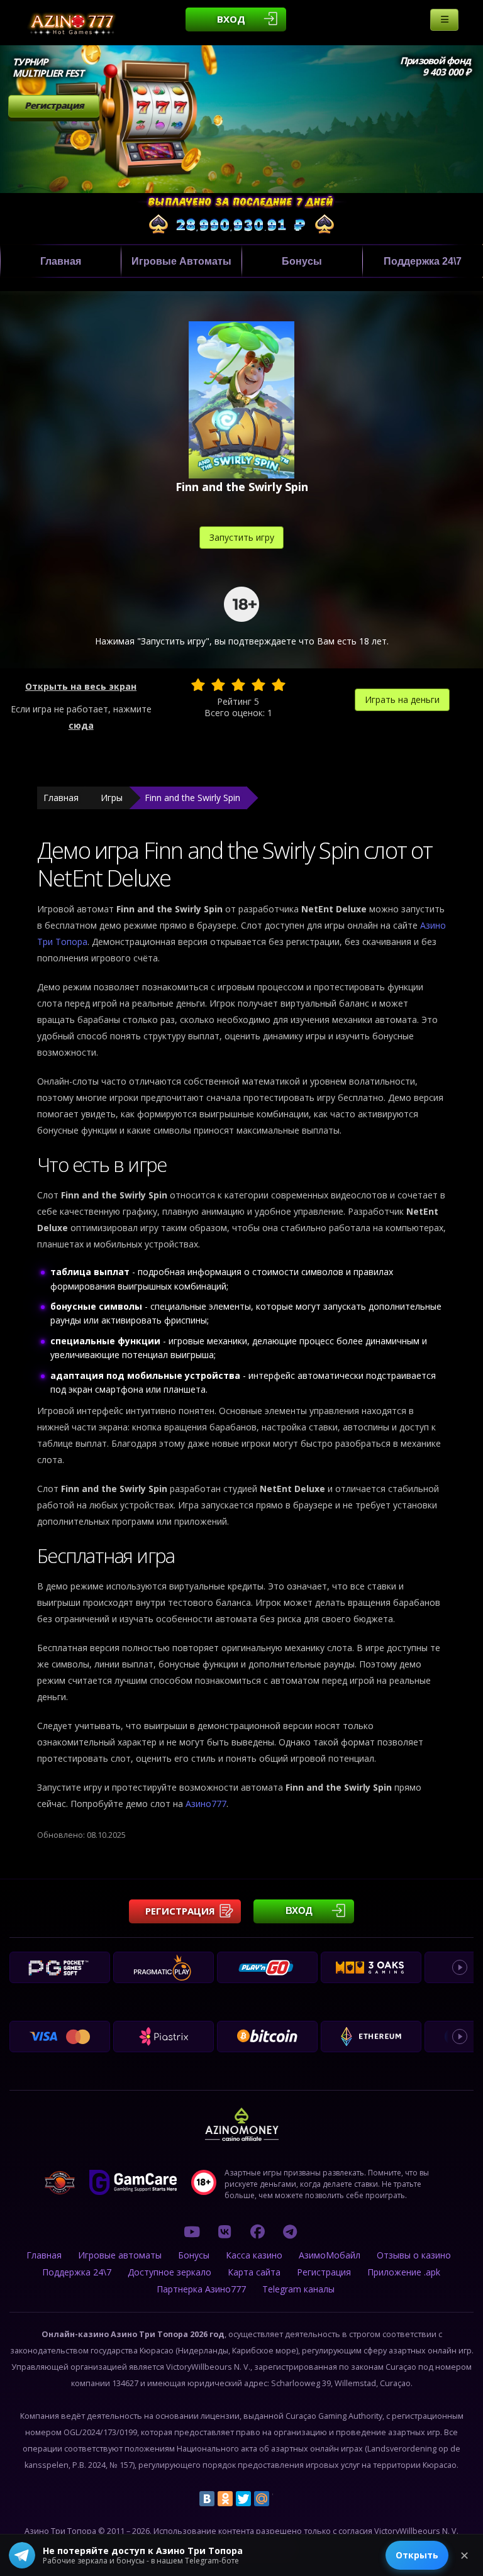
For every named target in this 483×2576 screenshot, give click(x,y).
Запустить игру (242, 537)
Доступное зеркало (169, 2272)
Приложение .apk (404, 2272)
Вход (231, 19)
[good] (258, 685)
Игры (112, 798)
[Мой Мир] (262, 2499)
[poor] (218, 685)
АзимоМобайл (330, 2255)
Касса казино (254, 2255)
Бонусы (302, 261)
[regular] (238, 685)
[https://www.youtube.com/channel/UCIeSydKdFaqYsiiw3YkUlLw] (192, 2231)
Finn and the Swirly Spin (192, 798)
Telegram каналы (298, 2289)
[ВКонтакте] (207, 2499)
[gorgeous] (279, 685)
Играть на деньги (402, 699)
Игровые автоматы (181, 261)
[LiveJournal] (280, 2499)
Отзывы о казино (414, 2255)
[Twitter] (243, 2499)
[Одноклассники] (225, 2499)
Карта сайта (254, 2272)
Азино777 (206, 1804)
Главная (61, 261)
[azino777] (225, 2231)
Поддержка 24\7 (423, 261)
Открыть (417, 2555)
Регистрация (54, 105)
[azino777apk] (290, 2231)
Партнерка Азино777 (201, 2289)
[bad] (198, 685)
